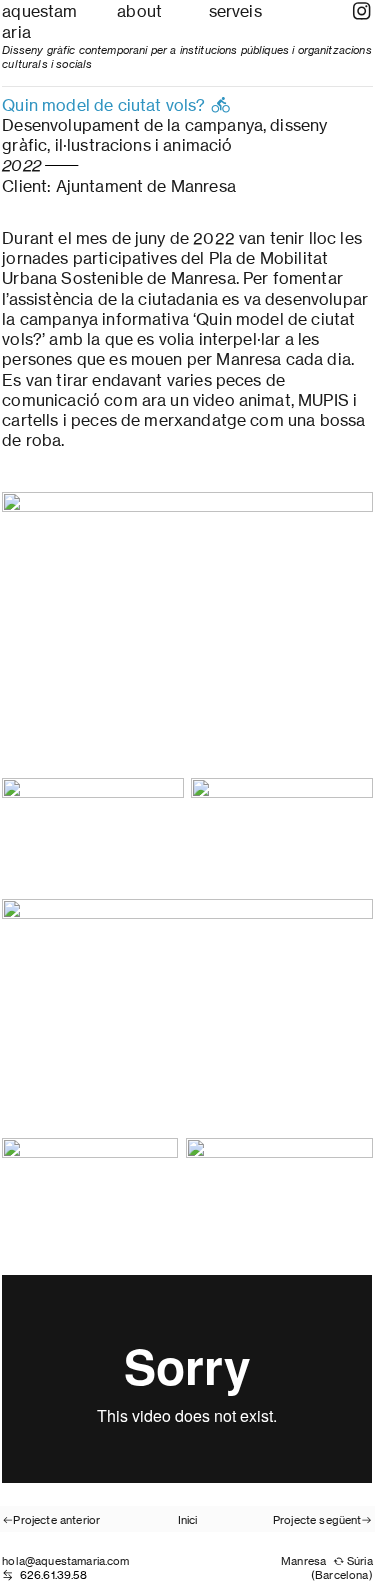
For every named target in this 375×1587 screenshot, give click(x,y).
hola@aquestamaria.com (65, 1561)
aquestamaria (39, 21)
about (139, 11)
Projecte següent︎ (323, 1520)
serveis (235, 11)
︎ (361, 11)
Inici (188, 1520)
